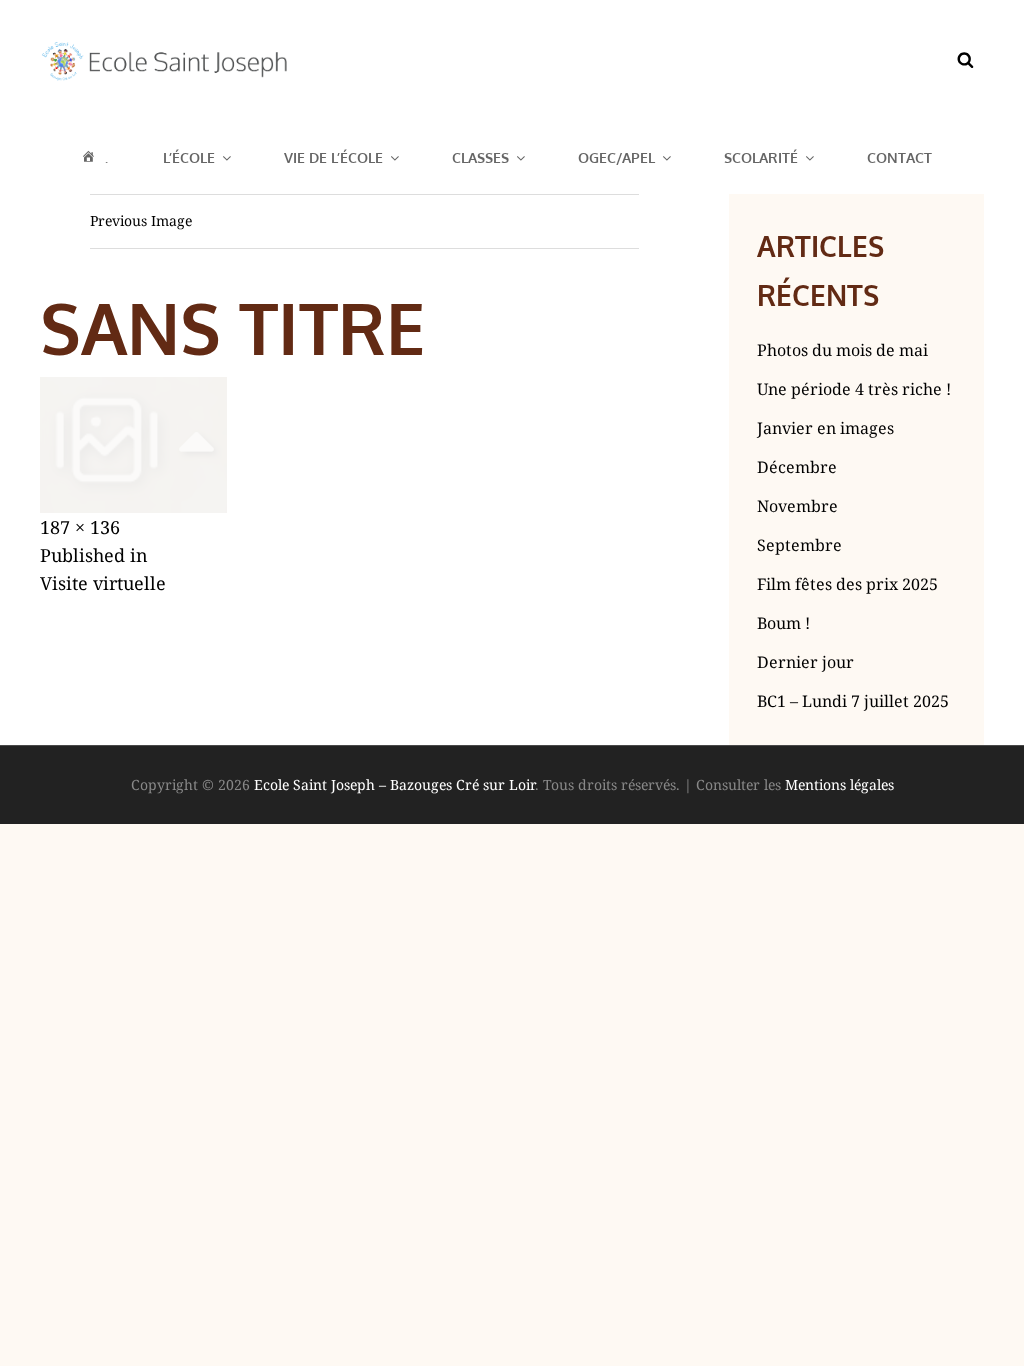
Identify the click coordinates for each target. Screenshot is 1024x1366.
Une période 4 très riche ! (854, 389)
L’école (189, 157)
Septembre (799, 545)
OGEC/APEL (616, 157)
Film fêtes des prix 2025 (847, 584)
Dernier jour (805, 662)
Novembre (797, 506)
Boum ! (783, 623)
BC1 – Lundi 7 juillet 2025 (853, 701)
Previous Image (141, 220)
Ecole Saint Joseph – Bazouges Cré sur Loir (394, 784)
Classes (480, 157)
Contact (899, 157)
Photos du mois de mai (842, 350)
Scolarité (761, 157)
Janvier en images (825, 428)
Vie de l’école (333, 157)
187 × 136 (80, 527)
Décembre (797, 467)
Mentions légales (839, 784)
